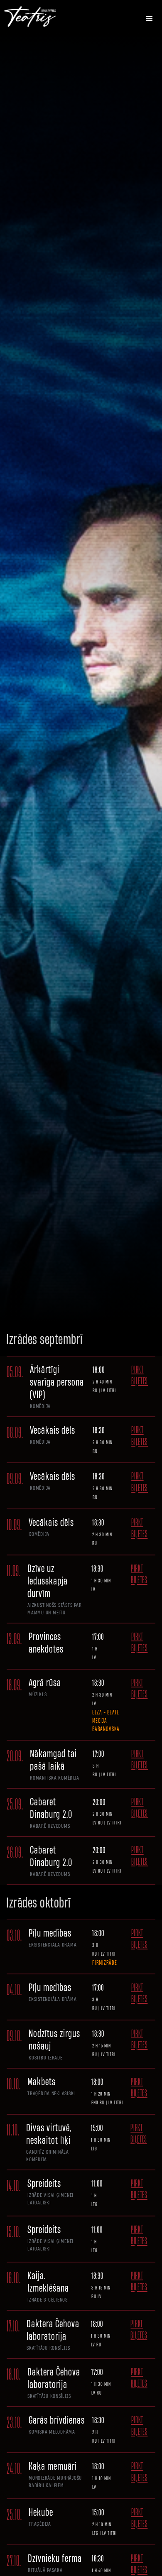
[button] (150, 19)
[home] (36, 17)
